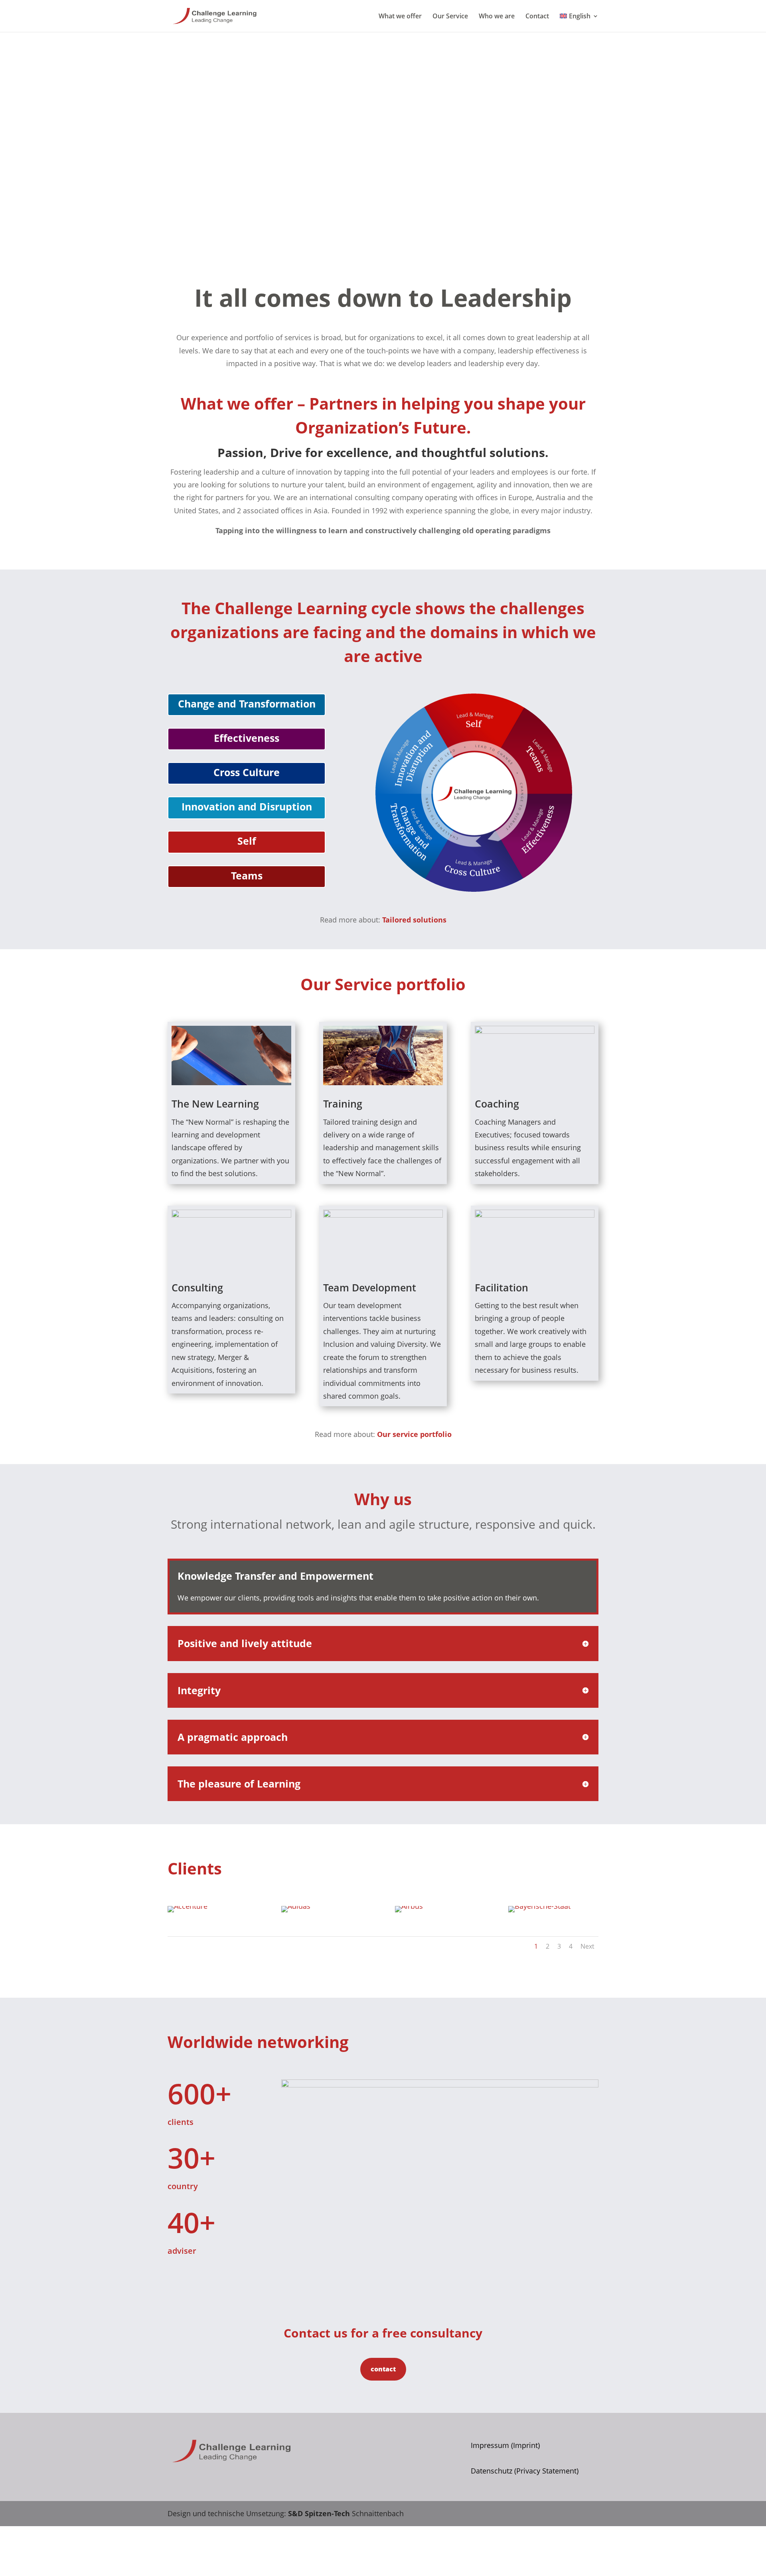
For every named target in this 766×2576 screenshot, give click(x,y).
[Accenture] (188, 1906)
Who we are (497, 17)
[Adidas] (296, 1906)
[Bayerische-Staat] (539, 1906)
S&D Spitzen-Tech (319, 2513)
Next (587, 1946)
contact (383, 2369)
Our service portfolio (414, 1434)
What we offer (400, 17)
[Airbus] (409, 1906)
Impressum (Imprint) (505, 2445)
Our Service (450, 17)
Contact (537, 17)
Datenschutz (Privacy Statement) (525, 2471)
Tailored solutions (414, 920)
